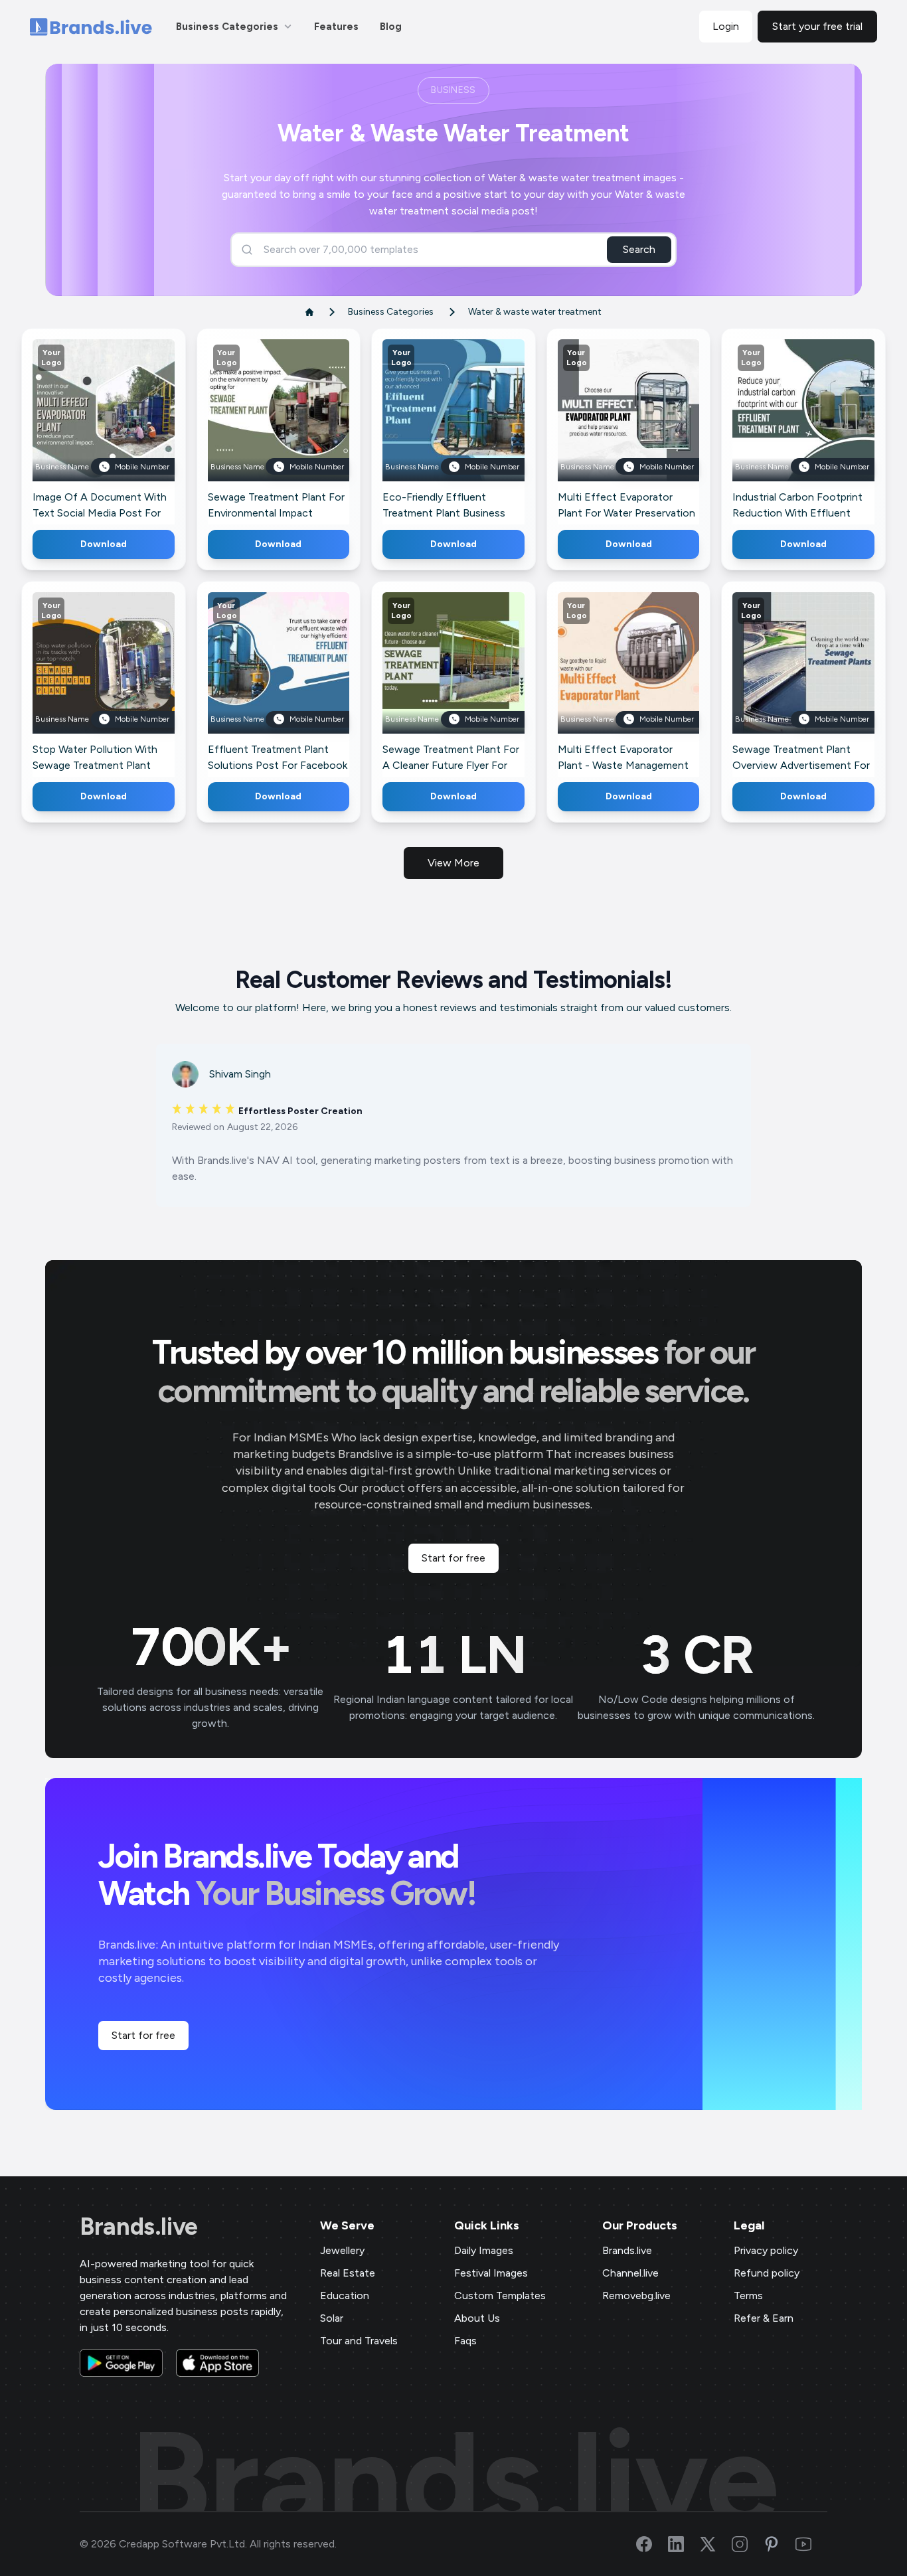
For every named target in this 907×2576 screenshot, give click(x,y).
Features (336, 27)
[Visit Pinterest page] (780, 2544)
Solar (332, 2318)
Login (726, 26)
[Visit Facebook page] (652, 2544)
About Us (477, 2318)
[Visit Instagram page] (748, 2544)
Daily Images (484, 2250)
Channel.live (630, 2273)
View (125, 429)
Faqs (465, 2341)
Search (639, 249)
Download (104, 544)
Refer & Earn (764, 2318)
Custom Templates (500, 2295)
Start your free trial (817, 26)
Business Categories (227, 27)
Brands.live (139, 2227)
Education (345, 2295)
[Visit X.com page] (716, 2544)
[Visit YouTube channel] (811, 2544)
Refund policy (767, 2273)
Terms (748, 2295)
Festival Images (491, 2273)
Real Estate (348, 2273)
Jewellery (342, 2250)
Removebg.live (636, 2295)
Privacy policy (766, 2250)
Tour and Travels (359, 2341)
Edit (74, 429)
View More (453, 863)
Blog (391, 27)
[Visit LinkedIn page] (684, 2544)
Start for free (453, 1558)
